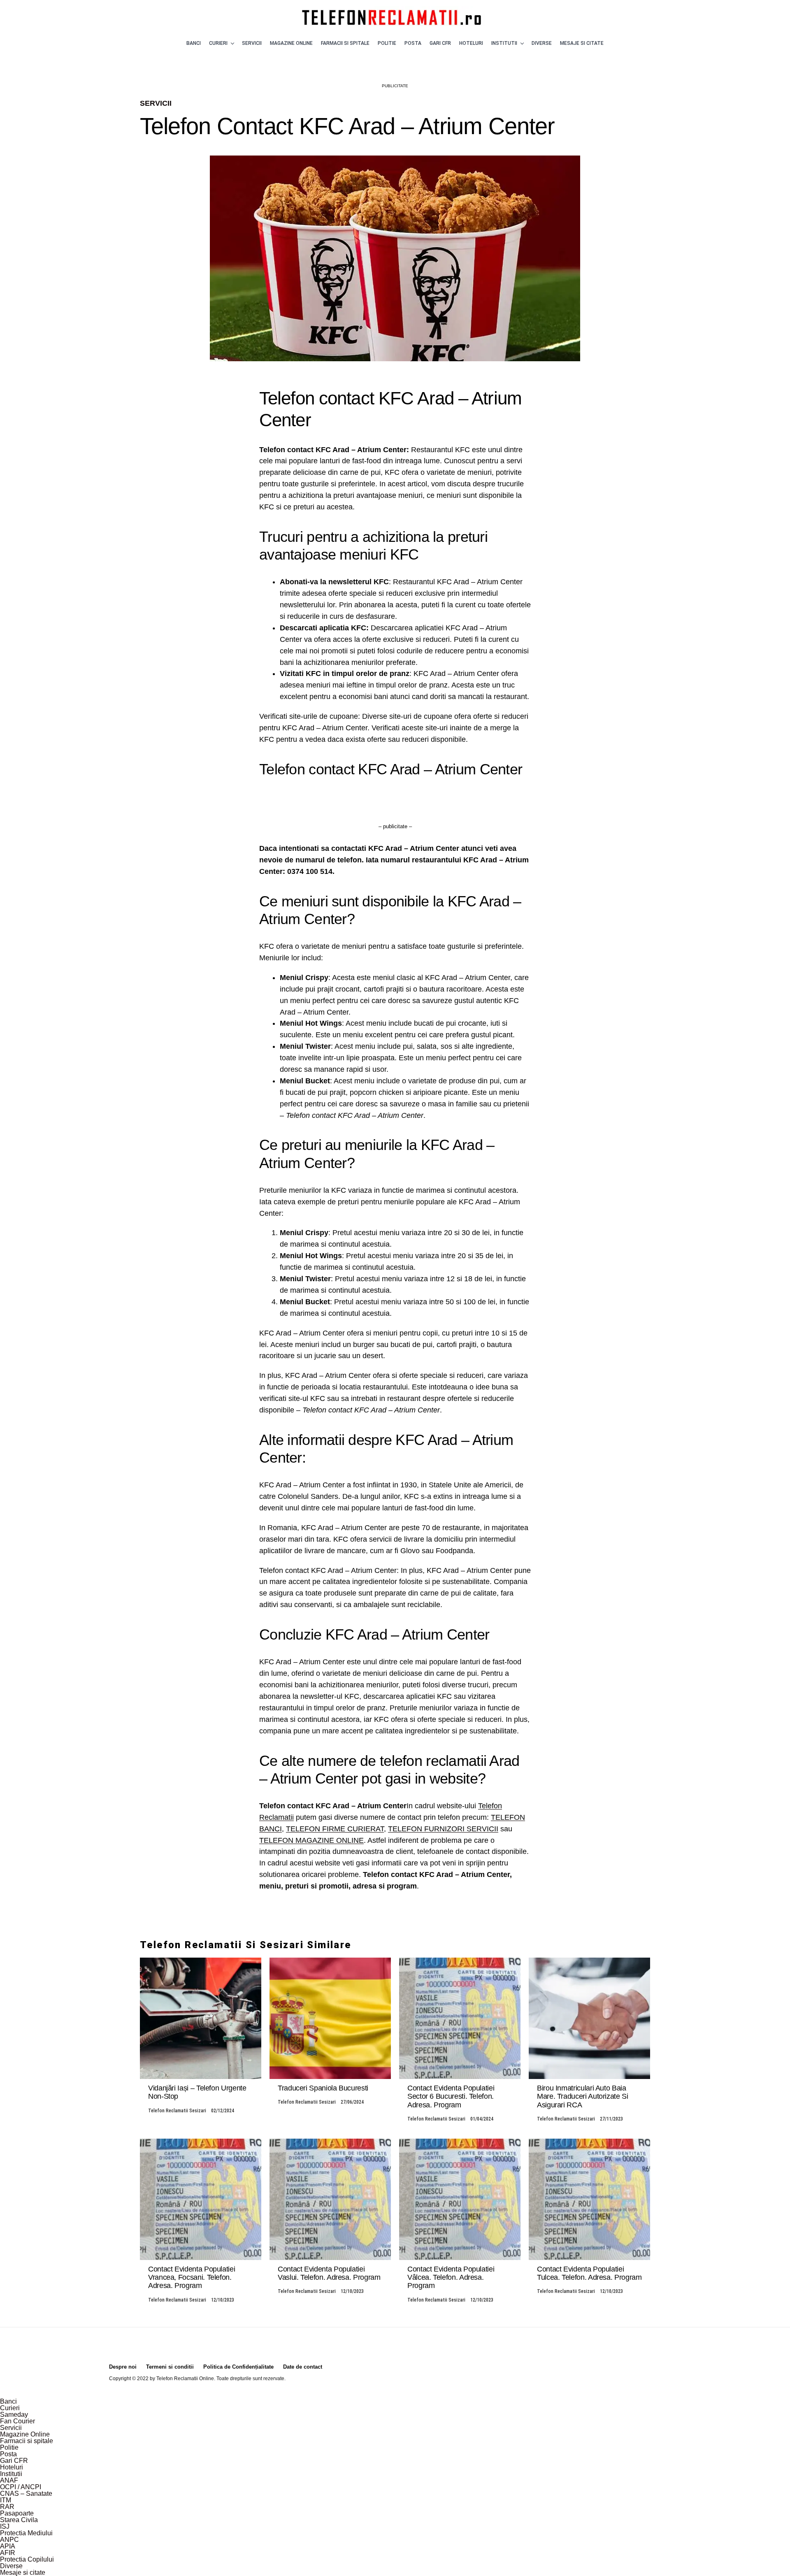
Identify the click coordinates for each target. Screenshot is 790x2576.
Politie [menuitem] (9, 2447)
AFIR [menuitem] (8, 2553)
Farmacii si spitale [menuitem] (27, 2441)
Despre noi (123, 2367)
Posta (413, 43)
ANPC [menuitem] (9, 2540)
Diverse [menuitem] (11, 2566)
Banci (194, 43)
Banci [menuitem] (8, 2401)
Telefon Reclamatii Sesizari (177, 2111)
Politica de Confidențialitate (238, 2367)
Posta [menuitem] (8, 2454)
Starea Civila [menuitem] (19, 2520)
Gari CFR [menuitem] (14, 2461)
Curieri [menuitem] (10, 2408)
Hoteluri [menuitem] (12, 2467)
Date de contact (303, 2367)
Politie (387, 43)
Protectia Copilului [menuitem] (27, 2559)
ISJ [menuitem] (5, 2526)
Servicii (252, 43)
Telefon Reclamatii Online (185, 2379)
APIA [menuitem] (8, 2546)
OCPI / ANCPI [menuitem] (21, 2487)
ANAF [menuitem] (9, 2480)
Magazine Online (291, 43)
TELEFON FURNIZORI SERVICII (443, 1829)
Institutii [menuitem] (11, 2474)
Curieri (218, 43)
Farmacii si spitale (345, 43)
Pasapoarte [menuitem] (17, 2513)
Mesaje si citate (582, 43)
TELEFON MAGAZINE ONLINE (311, 1840)
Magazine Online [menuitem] (25, 2434)
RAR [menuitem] (7, 2507)
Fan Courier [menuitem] (17, 2421)
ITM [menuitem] (6, 2500)
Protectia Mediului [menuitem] (26, 2533)
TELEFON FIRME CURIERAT (335, 1829)
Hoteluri (471, 43)
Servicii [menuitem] (11, 2428)
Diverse (542, 43)
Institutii (504, 43)
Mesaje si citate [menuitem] (23, 2573)
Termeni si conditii (170, 2367)
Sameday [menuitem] (14, 2415)
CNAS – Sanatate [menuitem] (26, 2494)
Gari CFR (440, 43)
